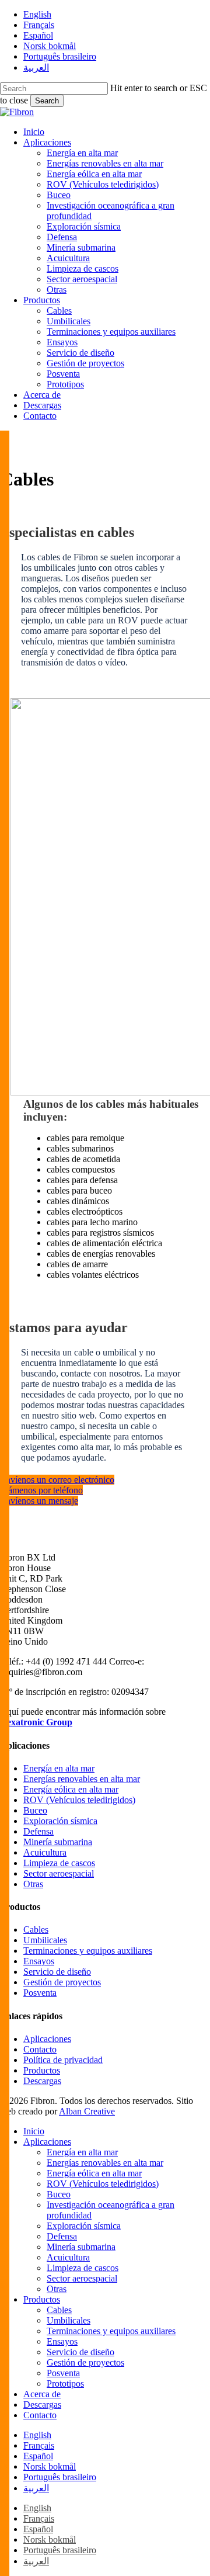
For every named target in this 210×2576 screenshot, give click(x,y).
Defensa (38, 1831)
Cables (36, 1930)
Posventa (40, 1993)
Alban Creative (87, 2111)
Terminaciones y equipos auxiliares (88, 1951)
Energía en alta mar (59, 1768)
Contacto (40, 2049)
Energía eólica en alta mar (71, 1789)
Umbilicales (45, 1940)
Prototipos (65, 2383)
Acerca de (42, 2394)
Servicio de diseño (57, 1972)
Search (47, 101)
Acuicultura (45, 1852)
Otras (33, 1884)
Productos (42, 2070)
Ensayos (39, 1961)
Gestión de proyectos (62, 1982)
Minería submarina (58, 1842)
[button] (57, 1480)
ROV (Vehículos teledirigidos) (79, 1800)
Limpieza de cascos (59, 1863)
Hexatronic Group (36, 1722)
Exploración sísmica (60, 1821)
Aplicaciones (47, 2039)
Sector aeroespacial (59, 1873)
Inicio (34, 2131)
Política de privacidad (63, 2060)
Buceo (35, 1810)
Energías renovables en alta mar (82, 1779)
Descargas (42, 2081)
